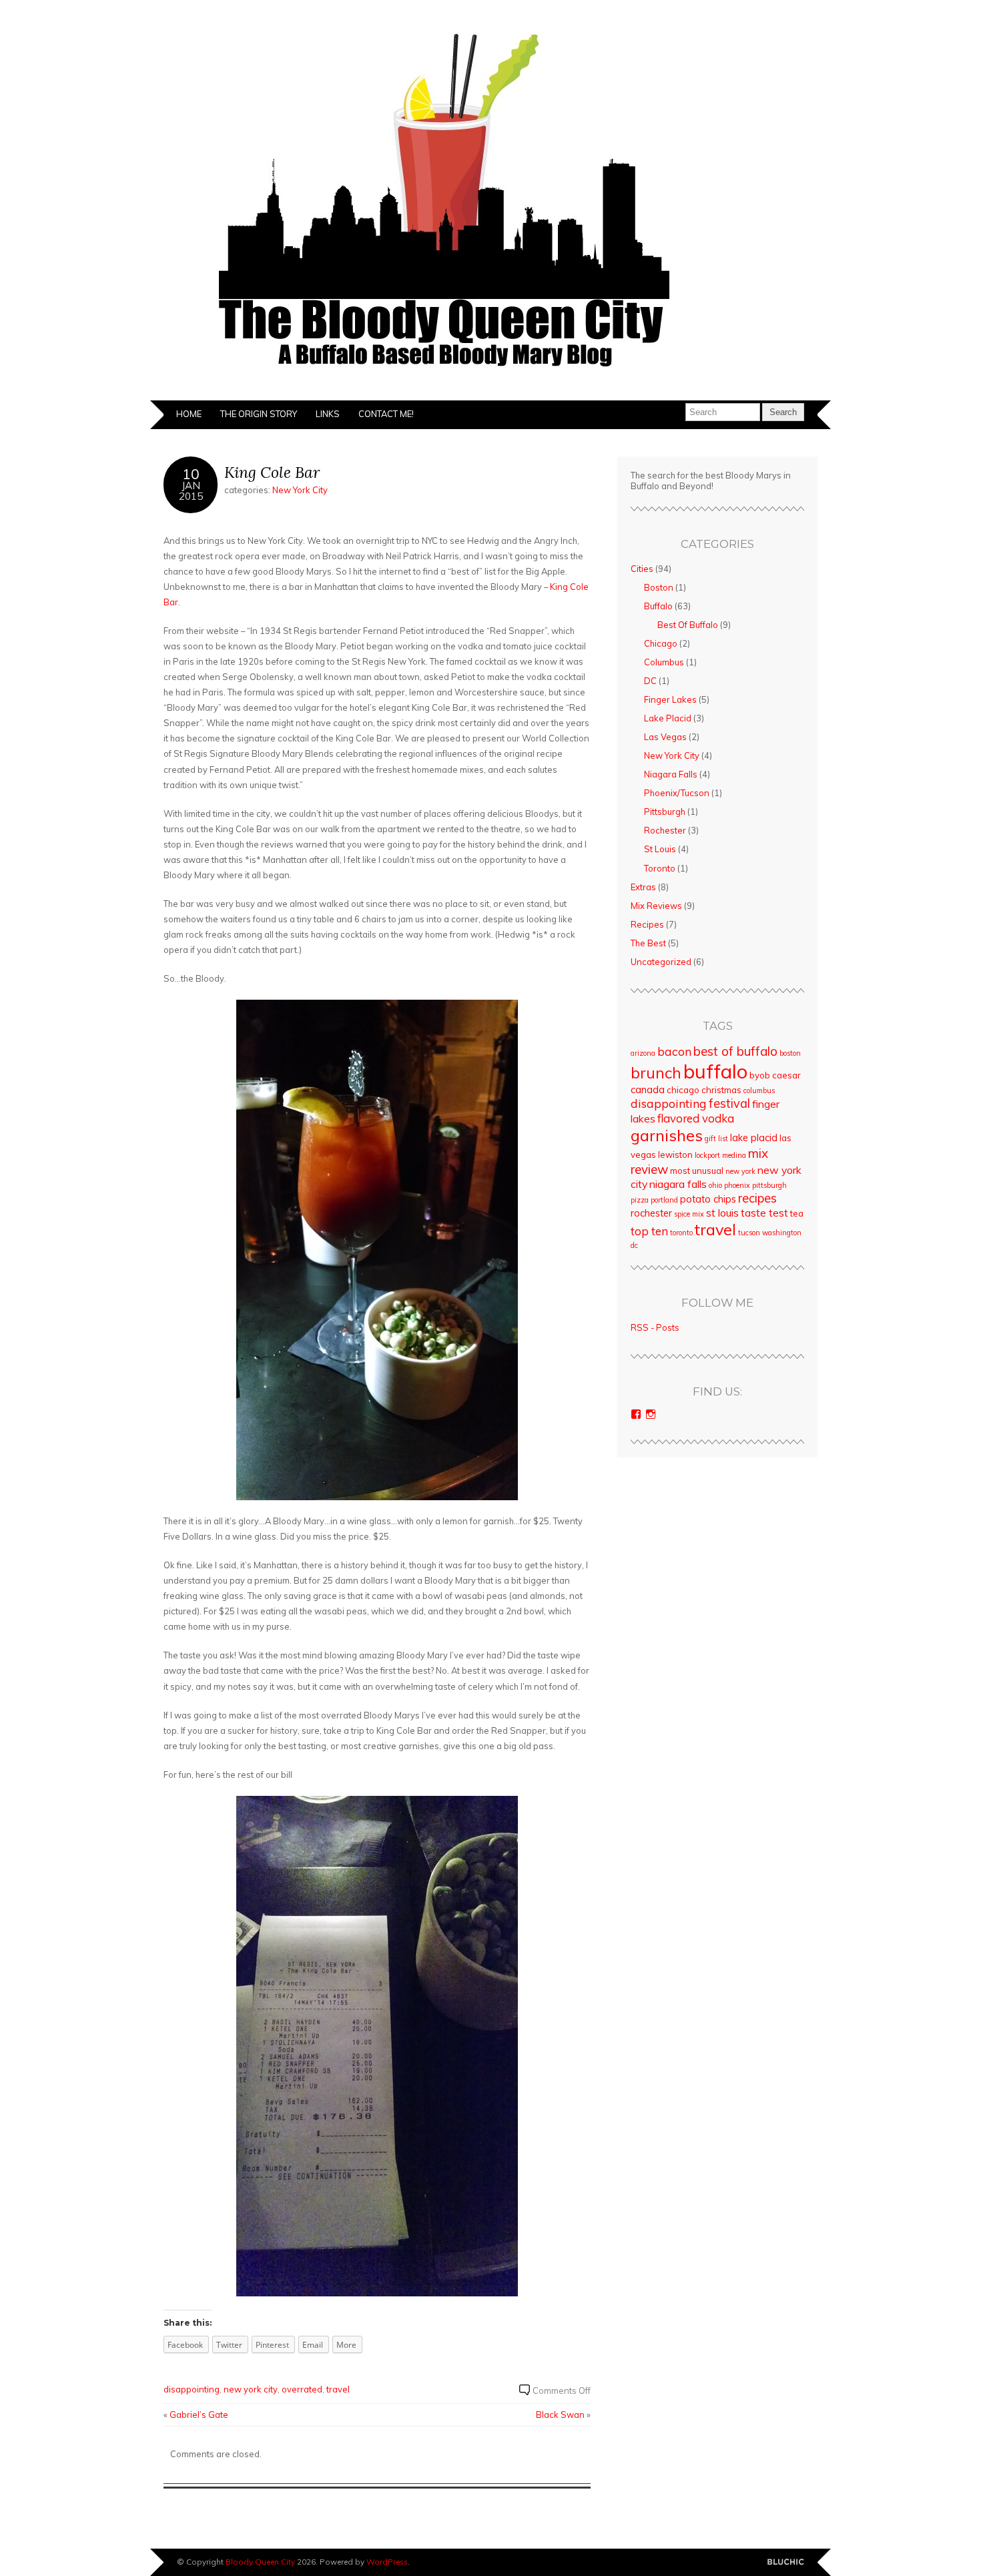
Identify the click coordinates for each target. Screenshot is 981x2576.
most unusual (697, 1171)
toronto (681, 1233)
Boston (659, 587)
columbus (759, 1090)
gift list (716, 1139)
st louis (722, 1213)
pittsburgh (769, 1185)
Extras (643, 887)
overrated (302, 2389)
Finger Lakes (670, 699)
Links (328, 414)
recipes (757, 1198)
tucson (749, 1233)
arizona (643, 1053)
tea (797, 1213)
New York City (300, 490)
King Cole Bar (272, 472)
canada (648, 1089)
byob (760, 1075)
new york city (251, 2389)
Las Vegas (665, 737)
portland (664, 1200)
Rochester (665, 830)
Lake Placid (668, 718)
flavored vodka (696, 1118)
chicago (683, 1090)
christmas (721, 1090)
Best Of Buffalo (688, 625)
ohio (715, 1185)
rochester (651, 1213)
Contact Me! (386, 414)
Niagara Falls (671, 774)
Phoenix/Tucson (677, 793)
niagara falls (678, 1184)
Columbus (664, 662)
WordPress (387, 2562)
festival (729, 1103)
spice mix (689, 1214)
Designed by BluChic (786, 2562)
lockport (707, 1155)
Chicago (661, 643)
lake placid (754, 1138)
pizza (640, 1200)
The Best (648, 943)
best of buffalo (735, 1051)
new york (740, 1171)
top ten (649, 1231)
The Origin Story (259, 414)
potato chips (708, 1199)
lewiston (675, 1155)
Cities (642, 569)
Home (189, 414)
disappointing (192, 2389)
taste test (764, 1213)
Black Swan (560, 2414)
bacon (674, 1051)
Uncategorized (661, 962)
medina (734, 1155)
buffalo (715, 1071)
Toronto (660, 868)
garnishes (667, 1135)
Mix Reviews (656, 906)
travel (338, 2389)
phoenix (737, 1185)
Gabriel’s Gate (199, 2414)
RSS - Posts (655, 1327)
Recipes (647, 924)
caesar (786, 1075)
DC (650, 681)
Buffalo (658, 606)
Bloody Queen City (260, 2562)
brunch (656, 1073)
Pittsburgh (665, 812)
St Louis (660, 849)
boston (790, 1053)
